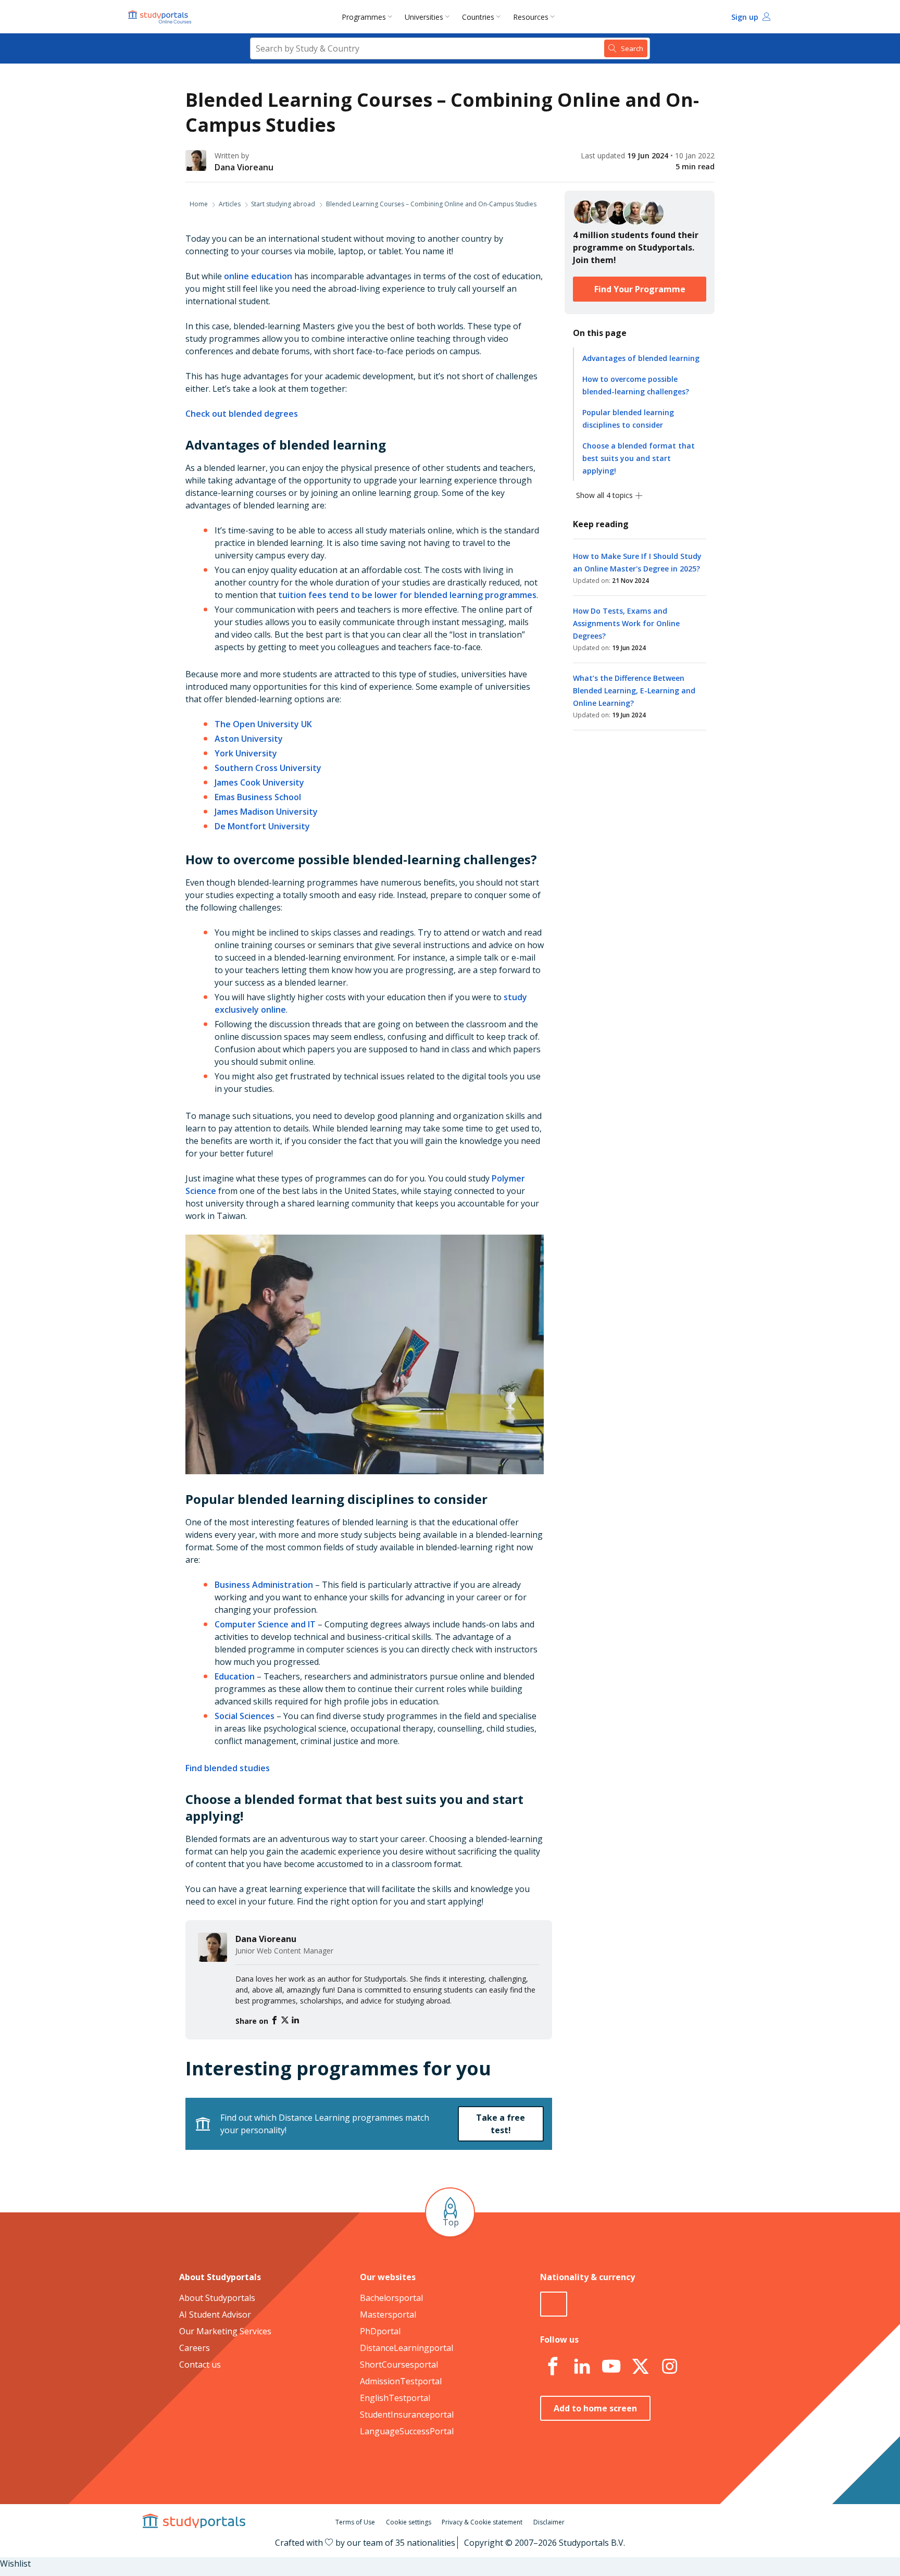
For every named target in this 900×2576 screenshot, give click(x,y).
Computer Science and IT (265, 1624)
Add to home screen (595, 2408)
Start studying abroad (283, 204)
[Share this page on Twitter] (286, 2021)
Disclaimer (549, 2522)
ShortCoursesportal (399, 2365)
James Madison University (266, 812)
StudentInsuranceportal (407, 2415)
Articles (230, 204)
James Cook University (259, 782)
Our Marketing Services (225, 2331)
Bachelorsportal (391, 2298)
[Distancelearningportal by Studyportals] (160, 17)
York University (246, 753)
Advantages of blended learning (641, 358)
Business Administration (264, 1585)
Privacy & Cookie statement (482, 2522)
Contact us (200, 2365)
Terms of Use (355, 2522)
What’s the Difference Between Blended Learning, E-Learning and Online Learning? (634, 690)
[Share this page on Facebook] (276, 2021)
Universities (424, 17)
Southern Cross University (268, 768)
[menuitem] (369, 17)
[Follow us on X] (640, 2367)
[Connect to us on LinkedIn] (582, 2367)
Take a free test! (501, 2124)
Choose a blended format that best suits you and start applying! (639, 458)
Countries (478, 17)
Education (235, 1676)
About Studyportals (217, 2298)
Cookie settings (409, 2522)
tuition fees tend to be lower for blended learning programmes (407, 595)
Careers (195, 2348)
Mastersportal (388, 2314)
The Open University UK (263, 724)
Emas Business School (258, 797)
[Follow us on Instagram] (669, 2367)
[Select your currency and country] (554, 2304)
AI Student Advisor (215, 2314)
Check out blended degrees (242, 414)
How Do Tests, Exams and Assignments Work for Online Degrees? (626, 623)
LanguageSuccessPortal (407, 2431)
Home (199, 204)
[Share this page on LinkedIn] (295, 2021)
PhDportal (380, 2331)
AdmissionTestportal (401, 2381)
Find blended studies (228, 1768)
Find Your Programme (640, 289)
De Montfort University (262, 826)
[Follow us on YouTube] (611, 2367)
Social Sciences (245, 1716)
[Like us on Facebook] (553, 2367)
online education (258, 276)
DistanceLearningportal (407, 2348)
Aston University (249, 739)
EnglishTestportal (395, 2398)
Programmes (364, 17)
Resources (531, 17)
